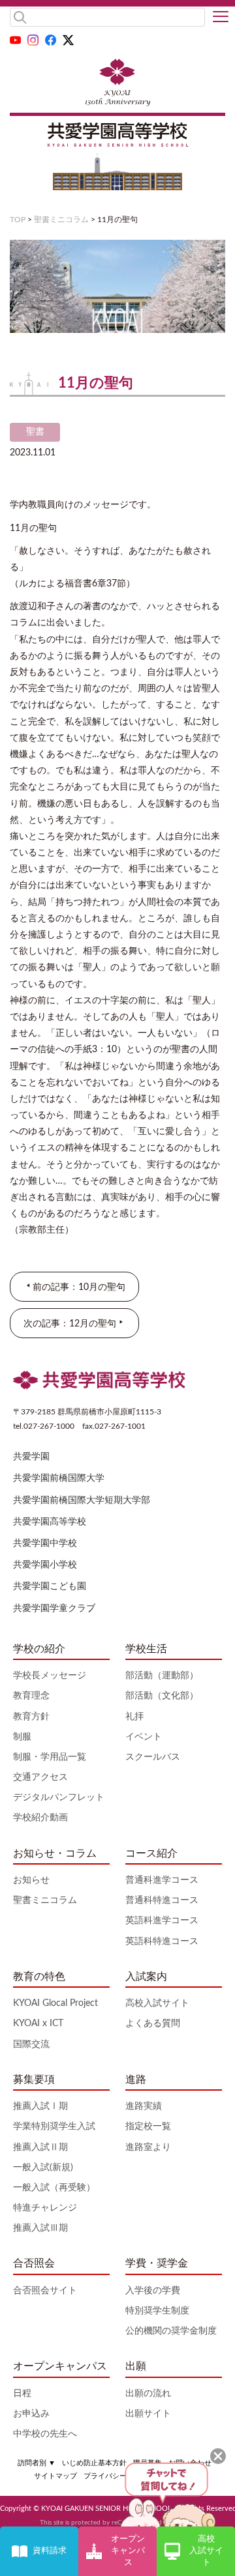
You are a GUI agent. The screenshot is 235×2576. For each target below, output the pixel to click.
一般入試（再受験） (54, 2188)
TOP (18, 220)
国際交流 (31, 2044)
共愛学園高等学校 (50, 1522)
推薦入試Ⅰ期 (40, 2106)
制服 (22, 1737)
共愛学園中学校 (45, 1543)
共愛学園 (31, 1457)
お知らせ (31, 1880)
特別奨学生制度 (157, 2311)
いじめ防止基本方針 (94, 2463)
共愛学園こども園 (50, 1586)
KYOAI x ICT (38, 2024)
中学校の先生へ (45, 2434)
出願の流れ (148, 2394)
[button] (221, 18)
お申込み (31, 2414)
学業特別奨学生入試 (54, 2126)
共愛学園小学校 (45, 1565)
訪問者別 (37, 2463)
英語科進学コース (162, 1921)
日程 (22, 2394)
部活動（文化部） (162, 1696)
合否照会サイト (45, 2291)
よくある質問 (153, 2024)
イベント (144, 1737)
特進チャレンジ (45, 2208)
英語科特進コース (162, 1941)
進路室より (148, 2147)
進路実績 (144, 2106)
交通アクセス (40, 1777)
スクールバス (153, 1757)
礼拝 (134, 1717)
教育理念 (31, 1696)
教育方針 (31, 1717)
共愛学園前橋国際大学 (59, 1478)
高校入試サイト (157, 2003)
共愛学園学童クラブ (54, 1609)
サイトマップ (55, 2476)
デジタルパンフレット (59, 1797)
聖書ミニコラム (61, 220)
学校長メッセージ (50, 1676)
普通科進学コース (162, 1880)
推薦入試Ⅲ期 (40, 2228)
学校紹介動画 (40, 1818)
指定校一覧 (148, 2126)
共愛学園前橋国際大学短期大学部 (82, 1500)
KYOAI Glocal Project (55, 2003)
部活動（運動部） (162, 1676)
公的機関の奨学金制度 (171, 2331)
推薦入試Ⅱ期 (40, 2147)
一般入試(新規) (43, 2168)
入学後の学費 (153, 2291)
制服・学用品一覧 (50, 1757)
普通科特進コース (162, 1900)
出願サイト (148, 2414)
